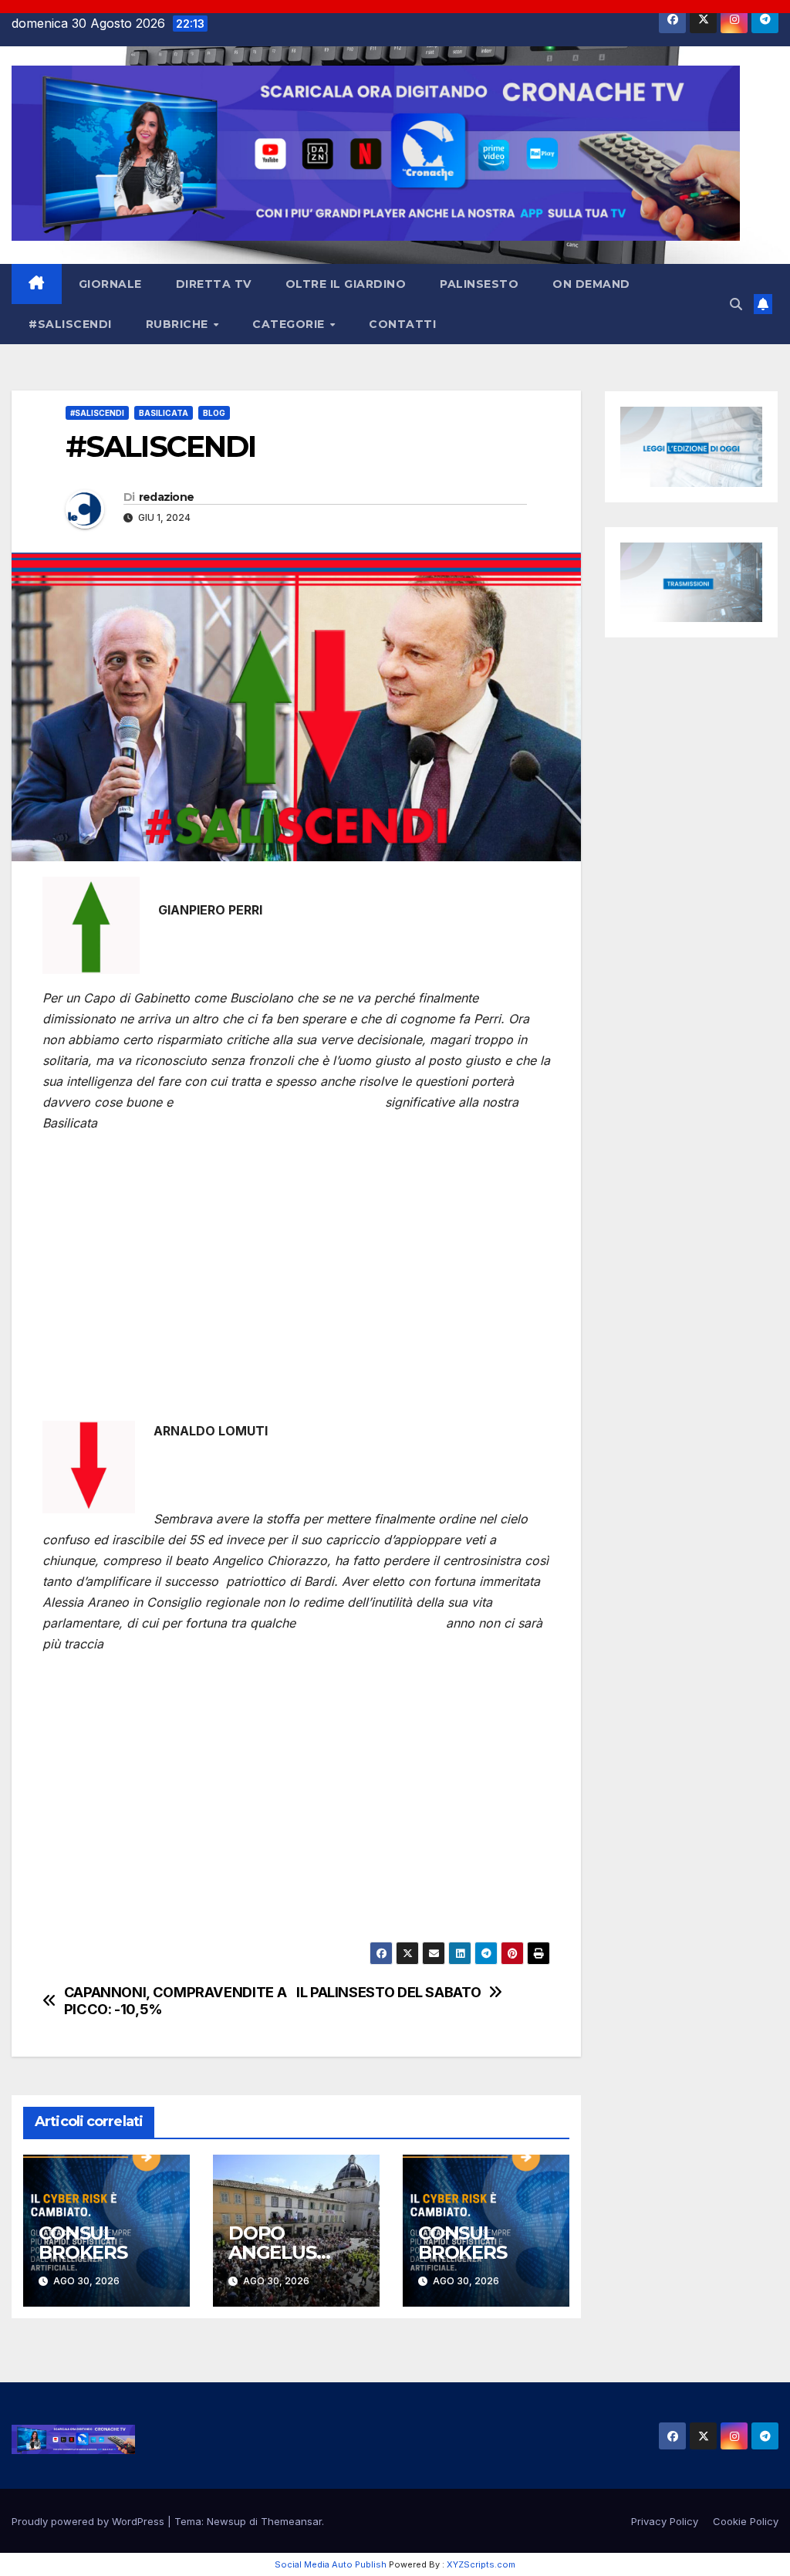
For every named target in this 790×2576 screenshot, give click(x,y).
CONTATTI (402, 324)
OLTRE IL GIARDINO (346, 284)
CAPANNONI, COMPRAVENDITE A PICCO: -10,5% (176, 2001)
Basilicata (164, 413)
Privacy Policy (665, 2521)
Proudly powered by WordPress (89, 2521)
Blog (214, 413)
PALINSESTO (479, 284)
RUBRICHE (179, 324)
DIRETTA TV (214, 284)
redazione (167, 497)
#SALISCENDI (70, 324)
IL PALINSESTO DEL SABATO (388, 1992)
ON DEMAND (591, 284)
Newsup (226, 2521)
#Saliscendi (97, 413)
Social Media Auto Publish (331, 2564)
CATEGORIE (290, 324)
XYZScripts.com (481, 2564)
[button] (736, 304)
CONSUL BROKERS (83, 2243)
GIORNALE (110, 284)
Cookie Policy (746, 2521)
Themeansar (291, 2521)
